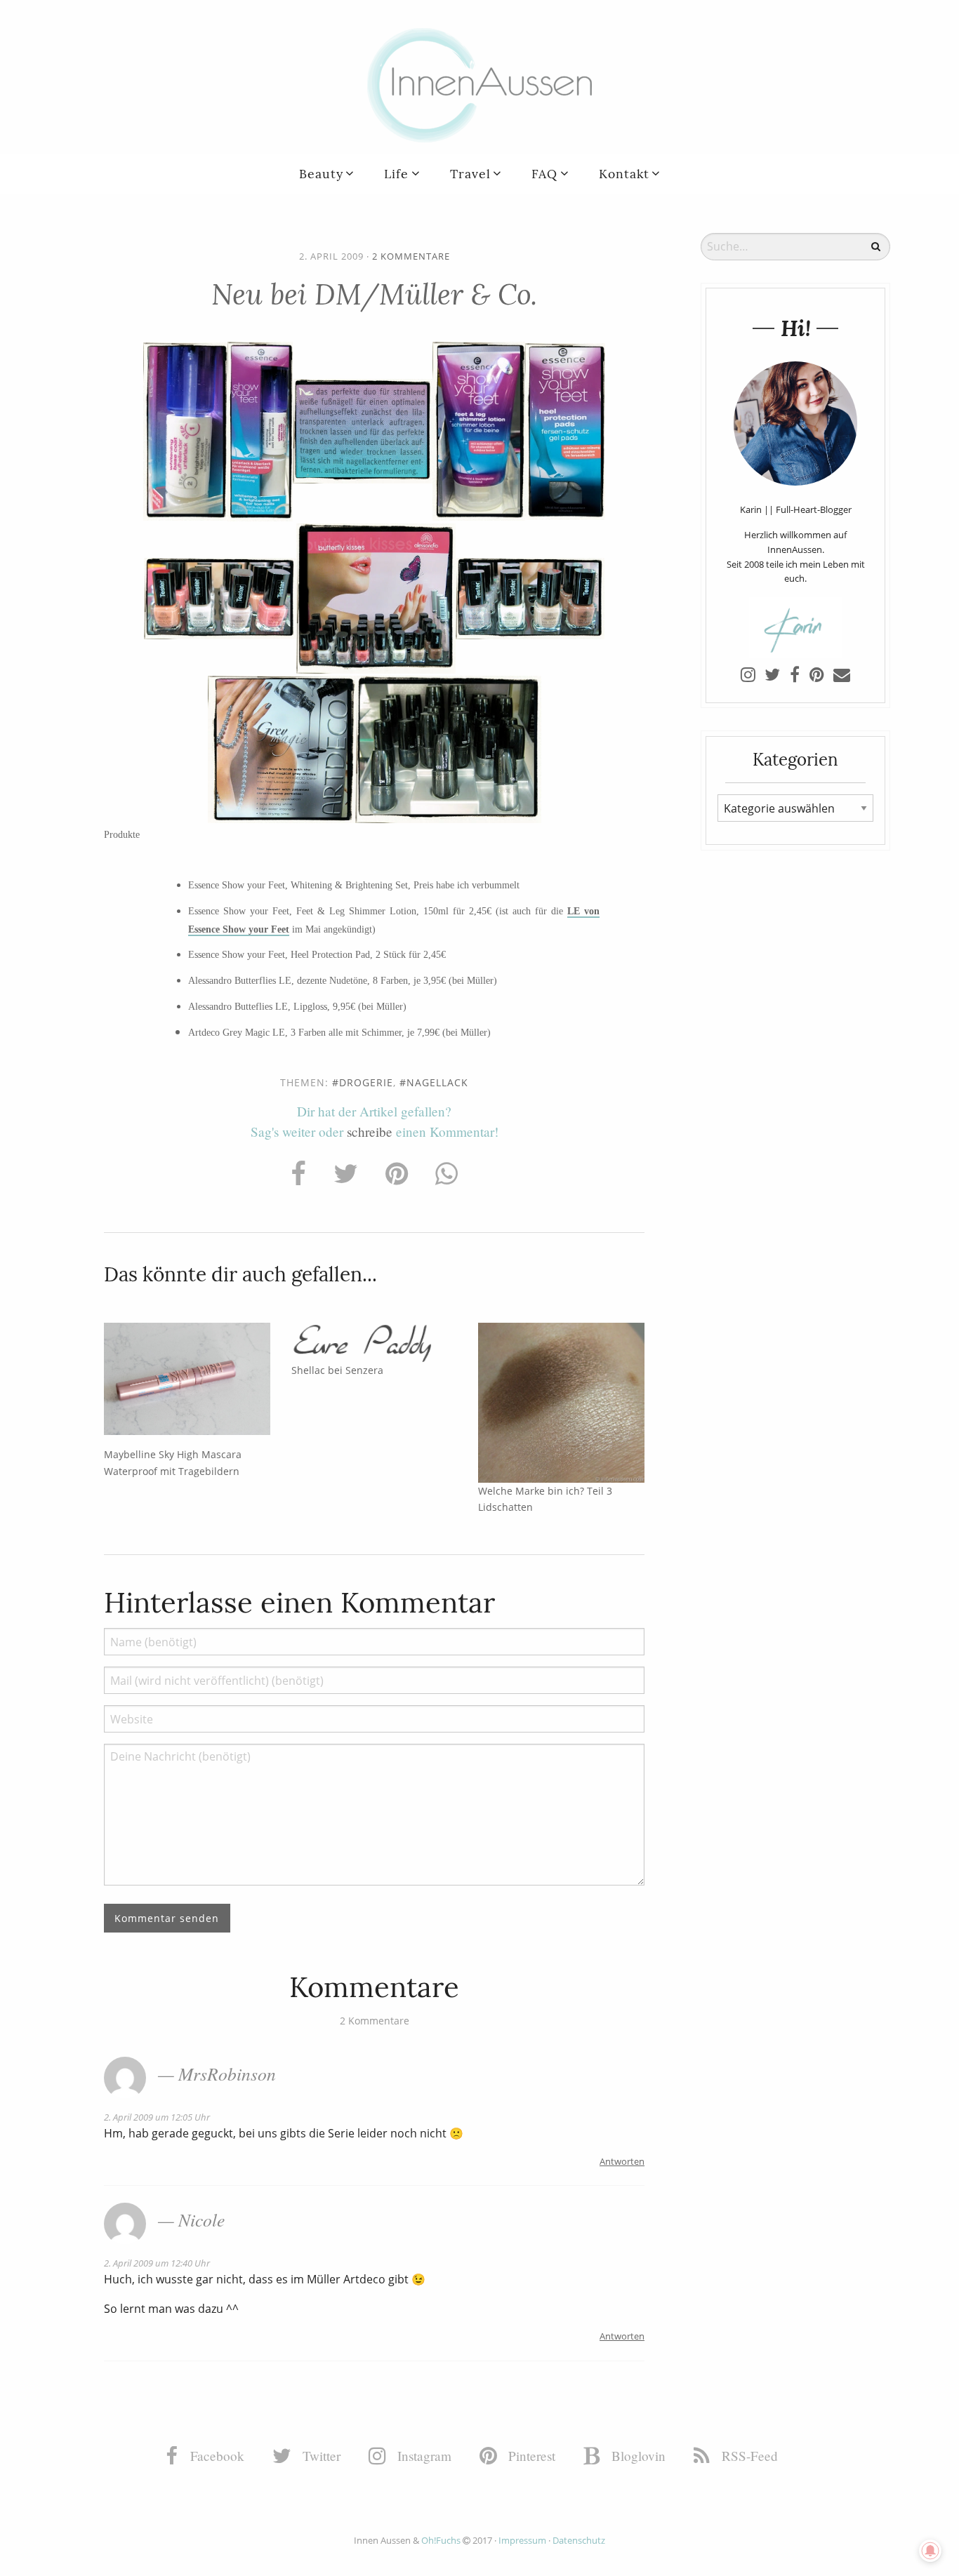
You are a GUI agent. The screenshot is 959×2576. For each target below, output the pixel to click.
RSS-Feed (748, 2456)
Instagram (423, 2456)
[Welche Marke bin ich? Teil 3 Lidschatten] (561, 1401)
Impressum (522, 2540)
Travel (470, 174)
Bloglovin (637, 2456)
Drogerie (366, 1082)
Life (396, 174)
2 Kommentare (411, 256)
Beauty (321, 174)
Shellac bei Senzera (337, 1370)
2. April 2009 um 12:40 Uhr (157, 2263)
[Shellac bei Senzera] (375, 1341)
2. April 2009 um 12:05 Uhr (157, 2117)
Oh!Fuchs (441, 2540)
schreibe (370, 1132)
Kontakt (624, 174)
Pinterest (530, 2456)
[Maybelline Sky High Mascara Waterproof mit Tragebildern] (187, 1379)
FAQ (544, 174)
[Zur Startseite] (479, 84)
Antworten (622, 2161)
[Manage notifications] (930, 2551)
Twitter (320, 2456)
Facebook (216, 2456)
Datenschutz (579, 2540)
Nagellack (437, 1082)
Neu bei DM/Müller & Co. (374, 294)
